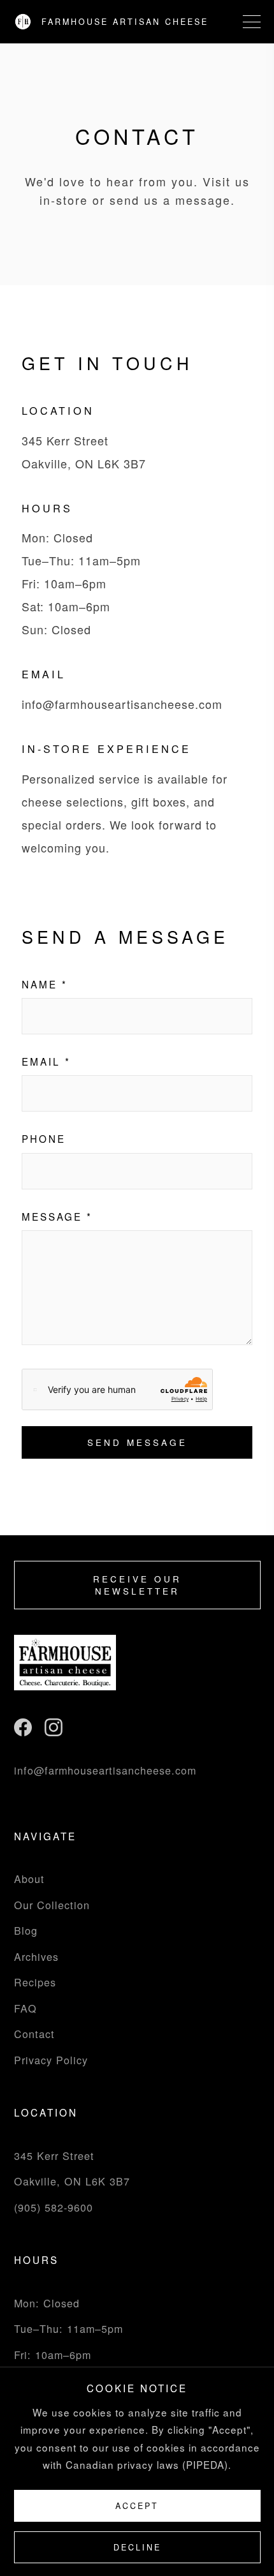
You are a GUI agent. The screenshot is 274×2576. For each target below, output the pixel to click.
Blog (26, 1930)
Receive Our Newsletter (137, 1585)
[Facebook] (23, 1732)
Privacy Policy (51, 2060)
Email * (46, 1061)
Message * (57, 1216)
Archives (36, 1956)
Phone (44, 1138)
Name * (45, 984)
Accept (137, 2506)
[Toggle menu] (252, 22)
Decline (137, 2547)
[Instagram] (54, 1732)
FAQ (25, 2008)
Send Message (137, 1442)
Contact (34, 2034)
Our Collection (52, 1905)
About (29, 1879)
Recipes (35, 1982)
